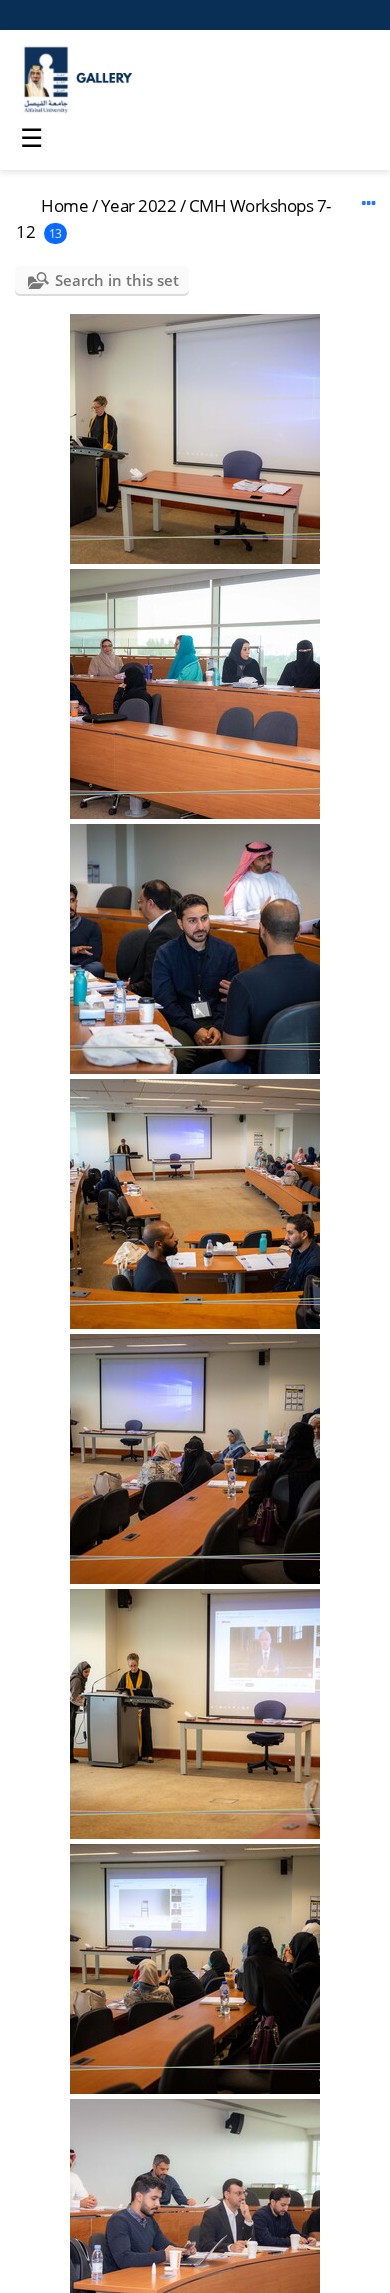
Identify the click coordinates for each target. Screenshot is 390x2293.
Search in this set (117, 280)
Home (64, 205)
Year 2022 (139, 205)
